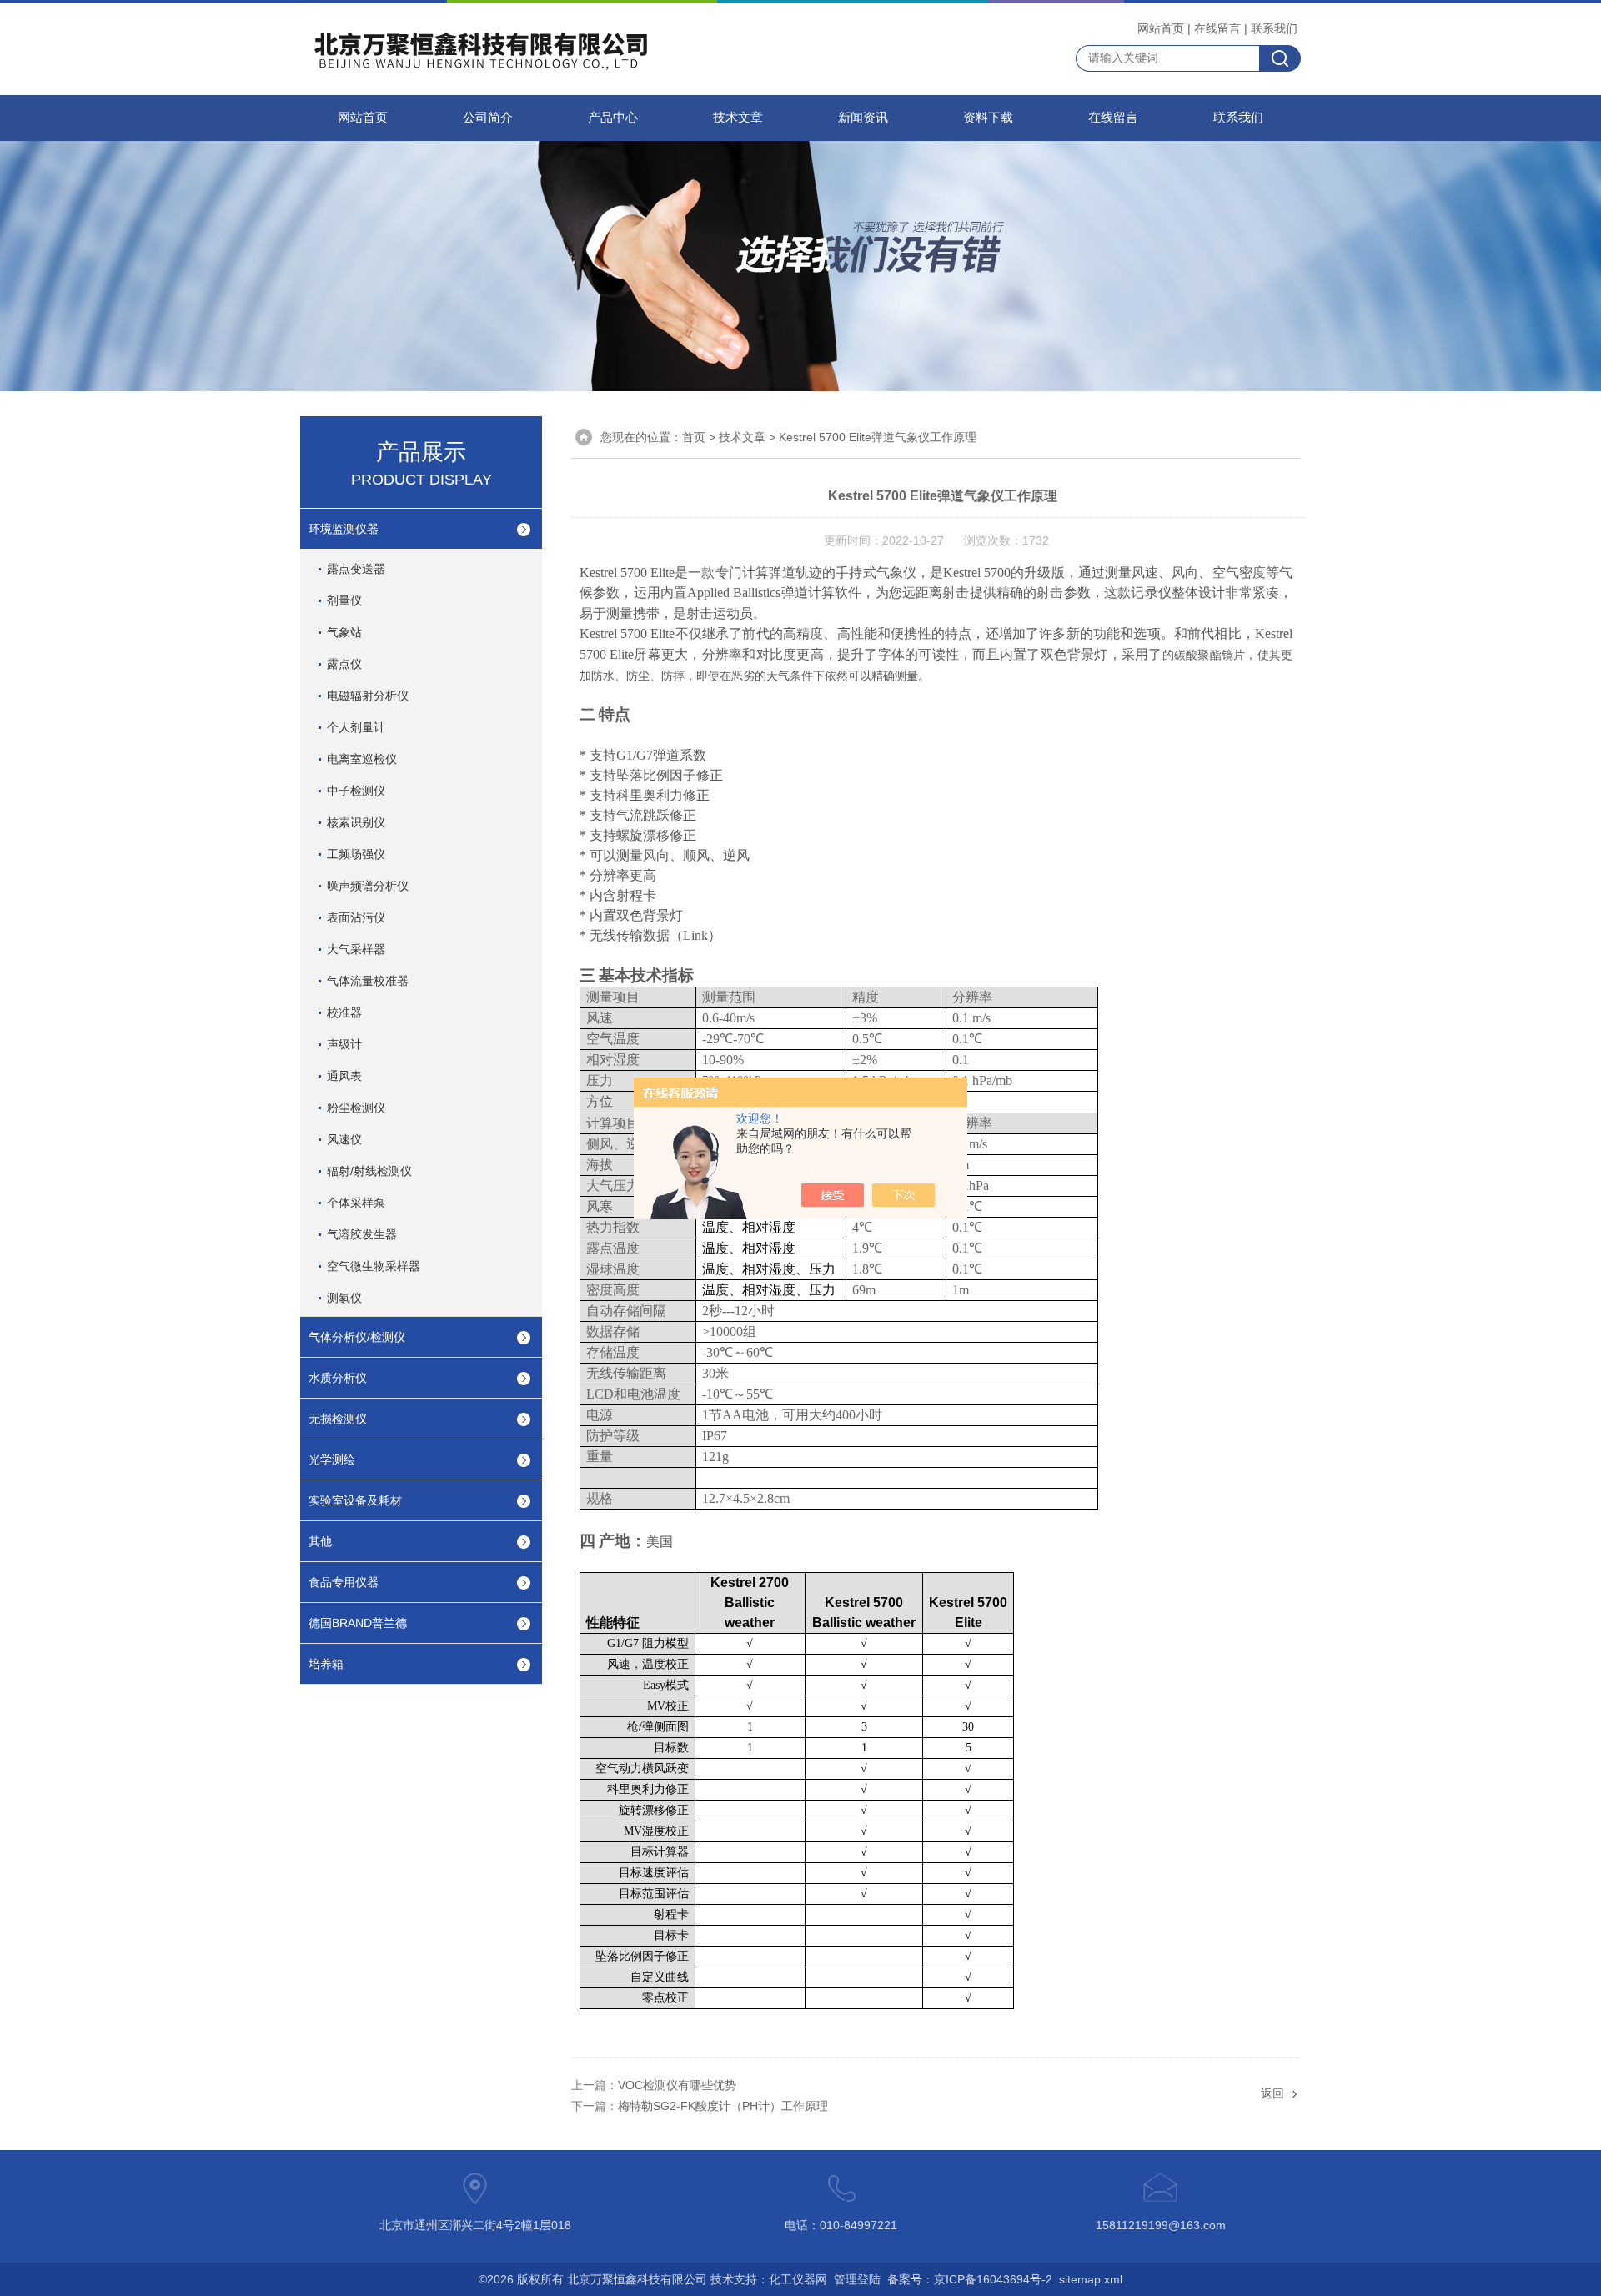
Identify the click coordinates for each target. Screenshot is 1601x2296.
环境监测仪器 (344, 529)
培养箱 (326, 1664)
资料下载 (988, 118)
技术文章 (738, 118)
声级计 (344, 1044)
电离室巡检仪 (362, 759)
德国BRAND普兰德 (358, 1623)
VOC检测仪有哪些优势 (677, 2085)
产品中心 (613, 118)
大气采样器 (356, 949)
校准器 (344, 1012)
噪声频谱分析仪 (368, 886)
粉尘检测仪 (356, 1108)
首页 (694, 437)
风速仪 (344, 1139)
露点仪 (344, 664)
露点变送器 (356, 569)
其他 (320, 1541)
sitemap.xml (1091, 2279)
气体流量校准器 (368, 981)
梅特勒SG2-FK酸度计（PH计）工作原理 (723, 2106)
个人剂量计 (356, 727)
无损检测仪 (338, 1419)
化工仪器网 (798, 2279)
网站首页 (1161, 28)
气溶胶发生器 (362, 1234)
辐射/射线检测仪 (369, 1171)
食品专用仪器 (344, 1582)
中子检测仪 (356, 791)
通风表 (344, 1076)
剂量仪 (344, 600)
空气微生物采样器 (374, 1266)
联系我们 (1274, 28)
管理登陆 (857, 2279)
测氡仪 (344, 1298)
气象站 (344, 632)
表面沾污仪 (356, 917)
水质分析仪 (338, 1378)
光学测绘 (332, 1459)
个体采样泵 (356, 1203)
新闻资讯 (863, 118)
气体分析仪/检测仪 (357, 1337)
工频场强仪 (356, 854)
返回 (1272, 2093)
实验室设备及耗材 (355, 1500)
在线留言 (1217, 28)
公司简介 (488, 118)
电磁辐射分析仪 (368, 696)
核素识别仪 (356, 822)
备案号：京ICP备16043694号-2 (970, 2279)
